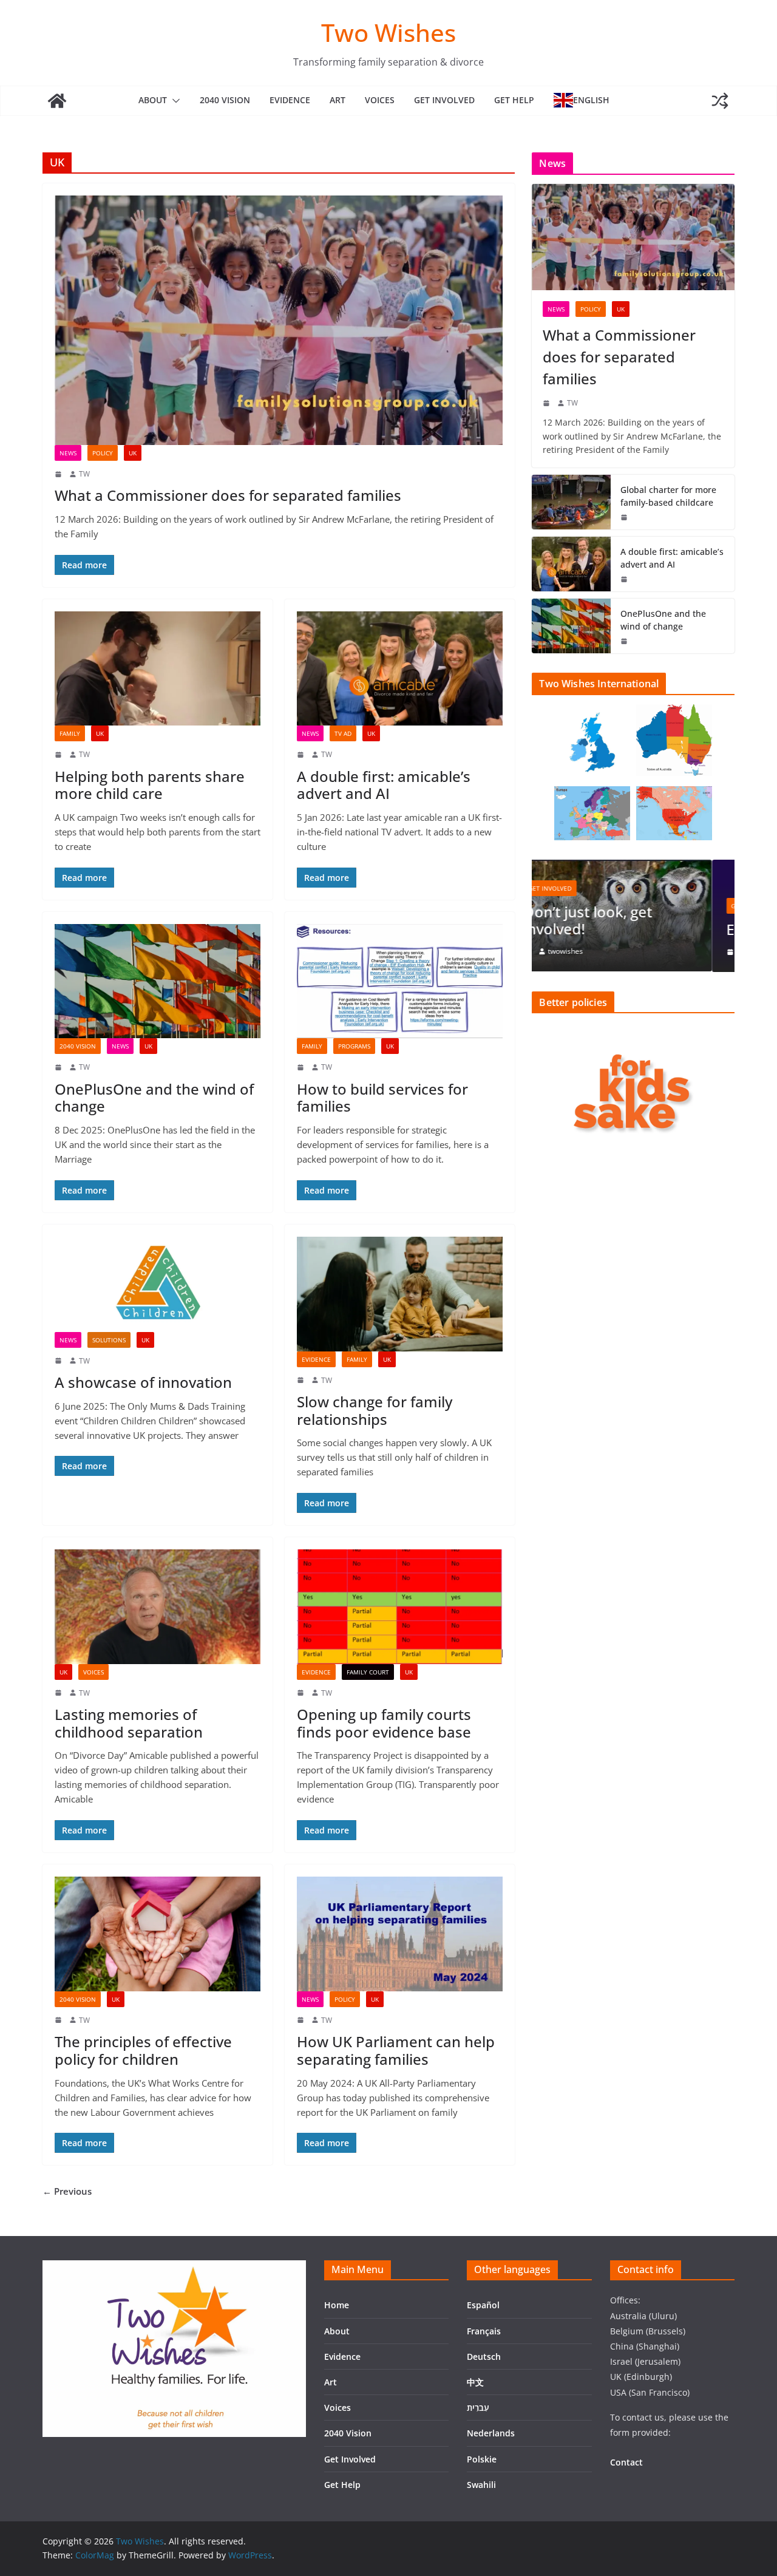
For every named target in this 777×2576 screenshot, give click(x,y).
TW (84, 474)
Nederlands (491, 2433)
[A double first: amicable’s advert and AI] (400, 669)
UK (133, 453)
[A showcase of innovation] (158, 1284)
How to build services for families (382, 1098)
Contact (626, 2462)
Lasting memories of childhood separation (129, 1723)
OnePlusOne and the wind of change (154, 1098)
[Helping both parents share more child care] (158, 669)
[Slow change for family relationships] (400, 1294)
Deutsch (484, 2357)
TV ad (343, 733)
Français (484, 2331)
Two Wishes (388, 32)
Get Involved (444, 100)
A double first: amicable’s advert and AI (384, 785)
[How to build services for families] (400, 981)
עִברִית (478, 2408)
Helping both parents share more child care (150, 785)
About (153, 100)
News (68, 453)
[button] (174, 101)
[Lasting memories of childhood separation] (158, 1607)
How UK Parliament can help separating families (396, 2050)
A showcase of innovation (143, 1382)
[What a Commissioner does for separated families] (279, 320)
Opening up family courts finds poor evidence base (384, 1723)
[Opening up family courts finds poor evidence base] (400, 1607)
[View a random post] (720, 101)
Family (70, 733)
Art (338, 100)
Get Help (514, 100)
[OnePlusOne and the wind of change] (158, 981)
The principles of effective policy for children (143, 2050)
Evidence (290, 100)
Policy (103, 453)
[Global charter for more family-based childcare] (571, 502)
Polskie (482, 2459)
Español (483, 2305)
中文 (475, 2382)
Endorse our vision (611, 929)
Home (337, 2305)
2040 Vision (225, 100)
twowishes (588, 952)
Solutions (109, 1340)
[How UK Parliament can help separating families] (400, 1934)
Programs (354, 1046)
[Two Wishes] (57, 101)
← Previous (67, 2191)
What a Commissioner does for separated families (228, 495)
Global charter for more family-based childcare (668, 496)
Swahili (481, 2485)
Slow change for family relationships (375, 1410)
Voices (380, 100)
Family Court (368, 1672)
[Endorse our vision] (633, 867)
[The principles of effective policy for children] (158, 1934)
